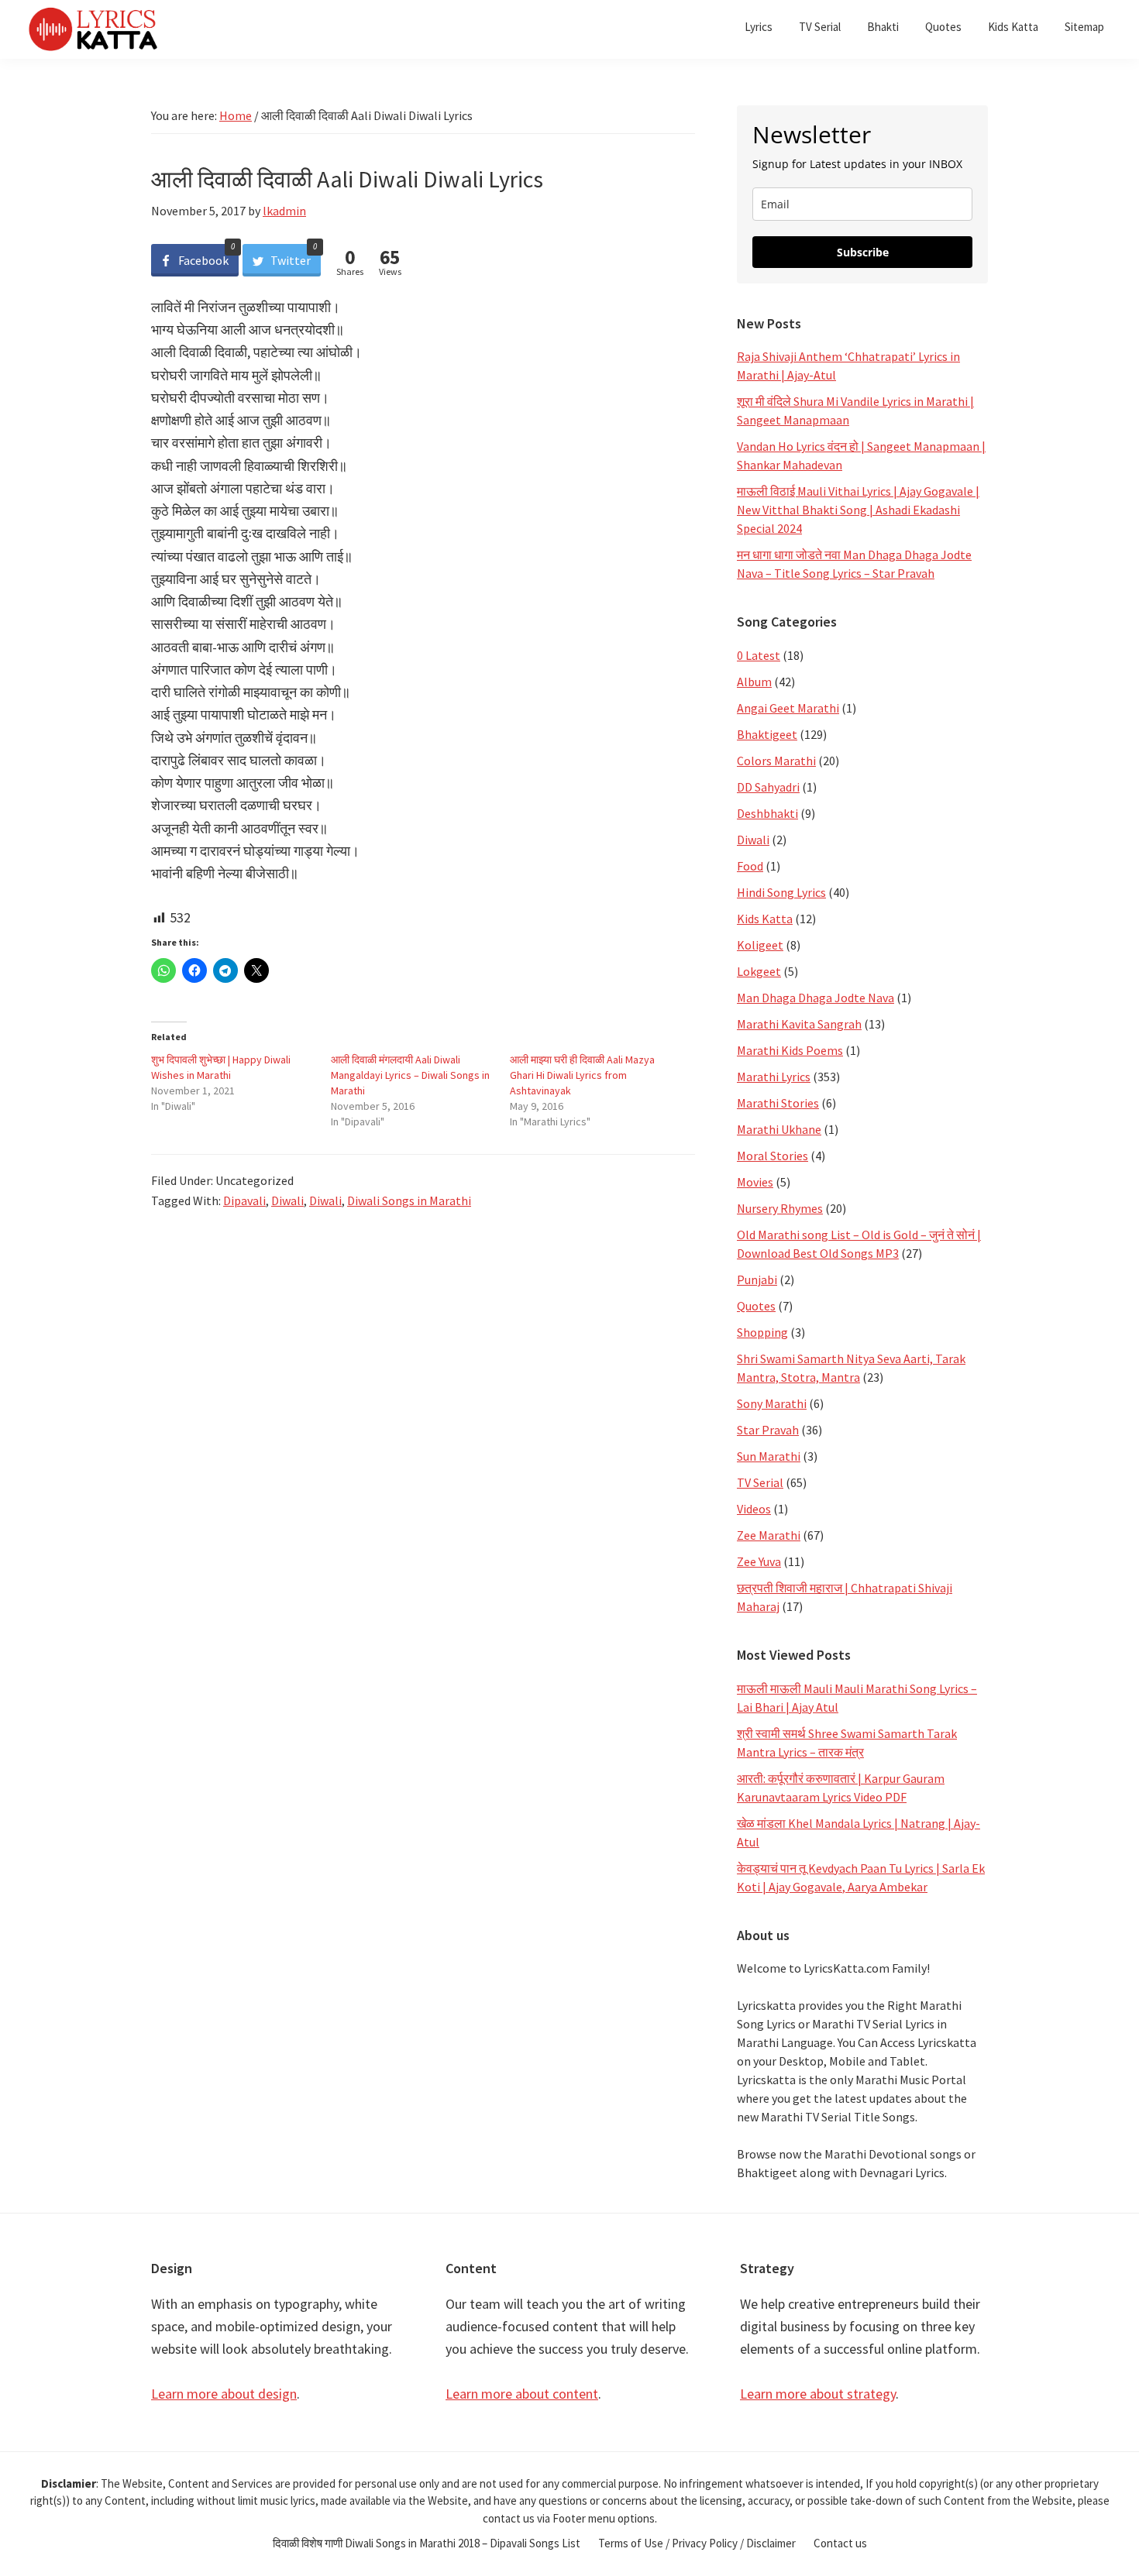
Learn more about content (522, 2394)
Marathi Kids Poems (790, 1050)
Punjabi (757, 1279)
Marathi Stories (778, 1103)
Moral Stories (773, 1156)
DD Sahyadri (768, 787)
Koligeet (760, 945)
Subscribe (863, 252)
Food (750, 866)
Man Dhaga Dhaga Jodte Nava (816, 998)
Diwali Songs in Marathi (409, 1200)
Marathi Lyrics (774, 1077)
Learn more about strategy (818, 2394)
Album (754, 682)
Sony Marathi (772, 1403)
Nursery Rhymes (780, 1208)
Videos (754, 1509)
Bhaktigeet (767, 734)
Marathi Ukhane (779, 1129)
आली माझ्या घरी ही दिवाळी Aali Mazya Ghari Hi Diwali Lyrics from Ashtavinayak (582, 1075)
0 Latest (759, 655)
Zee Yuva (759, 1561)
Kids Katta (765, 919)
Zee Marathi (769, 1535)
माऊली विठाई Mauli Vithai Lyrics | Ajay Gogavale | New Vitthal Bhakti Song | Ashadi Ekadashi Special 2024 (858, 510)
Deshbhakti (767, 813)
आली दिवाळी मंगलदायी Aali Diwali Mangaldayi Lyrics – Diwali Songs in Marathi (410, 1075)
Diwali (287, 1200)
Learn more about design (224, 2394)
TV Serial (760, 1482)
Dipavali (244, 1200)
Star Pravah (768, 1430)
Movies (755, 1182)
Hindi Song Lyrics (781, 892)
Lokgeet (759, 971)
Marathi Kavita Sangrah (799, 1024)
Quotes (756, 1306)
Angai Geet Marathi (788, 708)
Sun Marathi (769, 1456)
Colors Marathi (776, 761)
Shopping (762, 1332)
